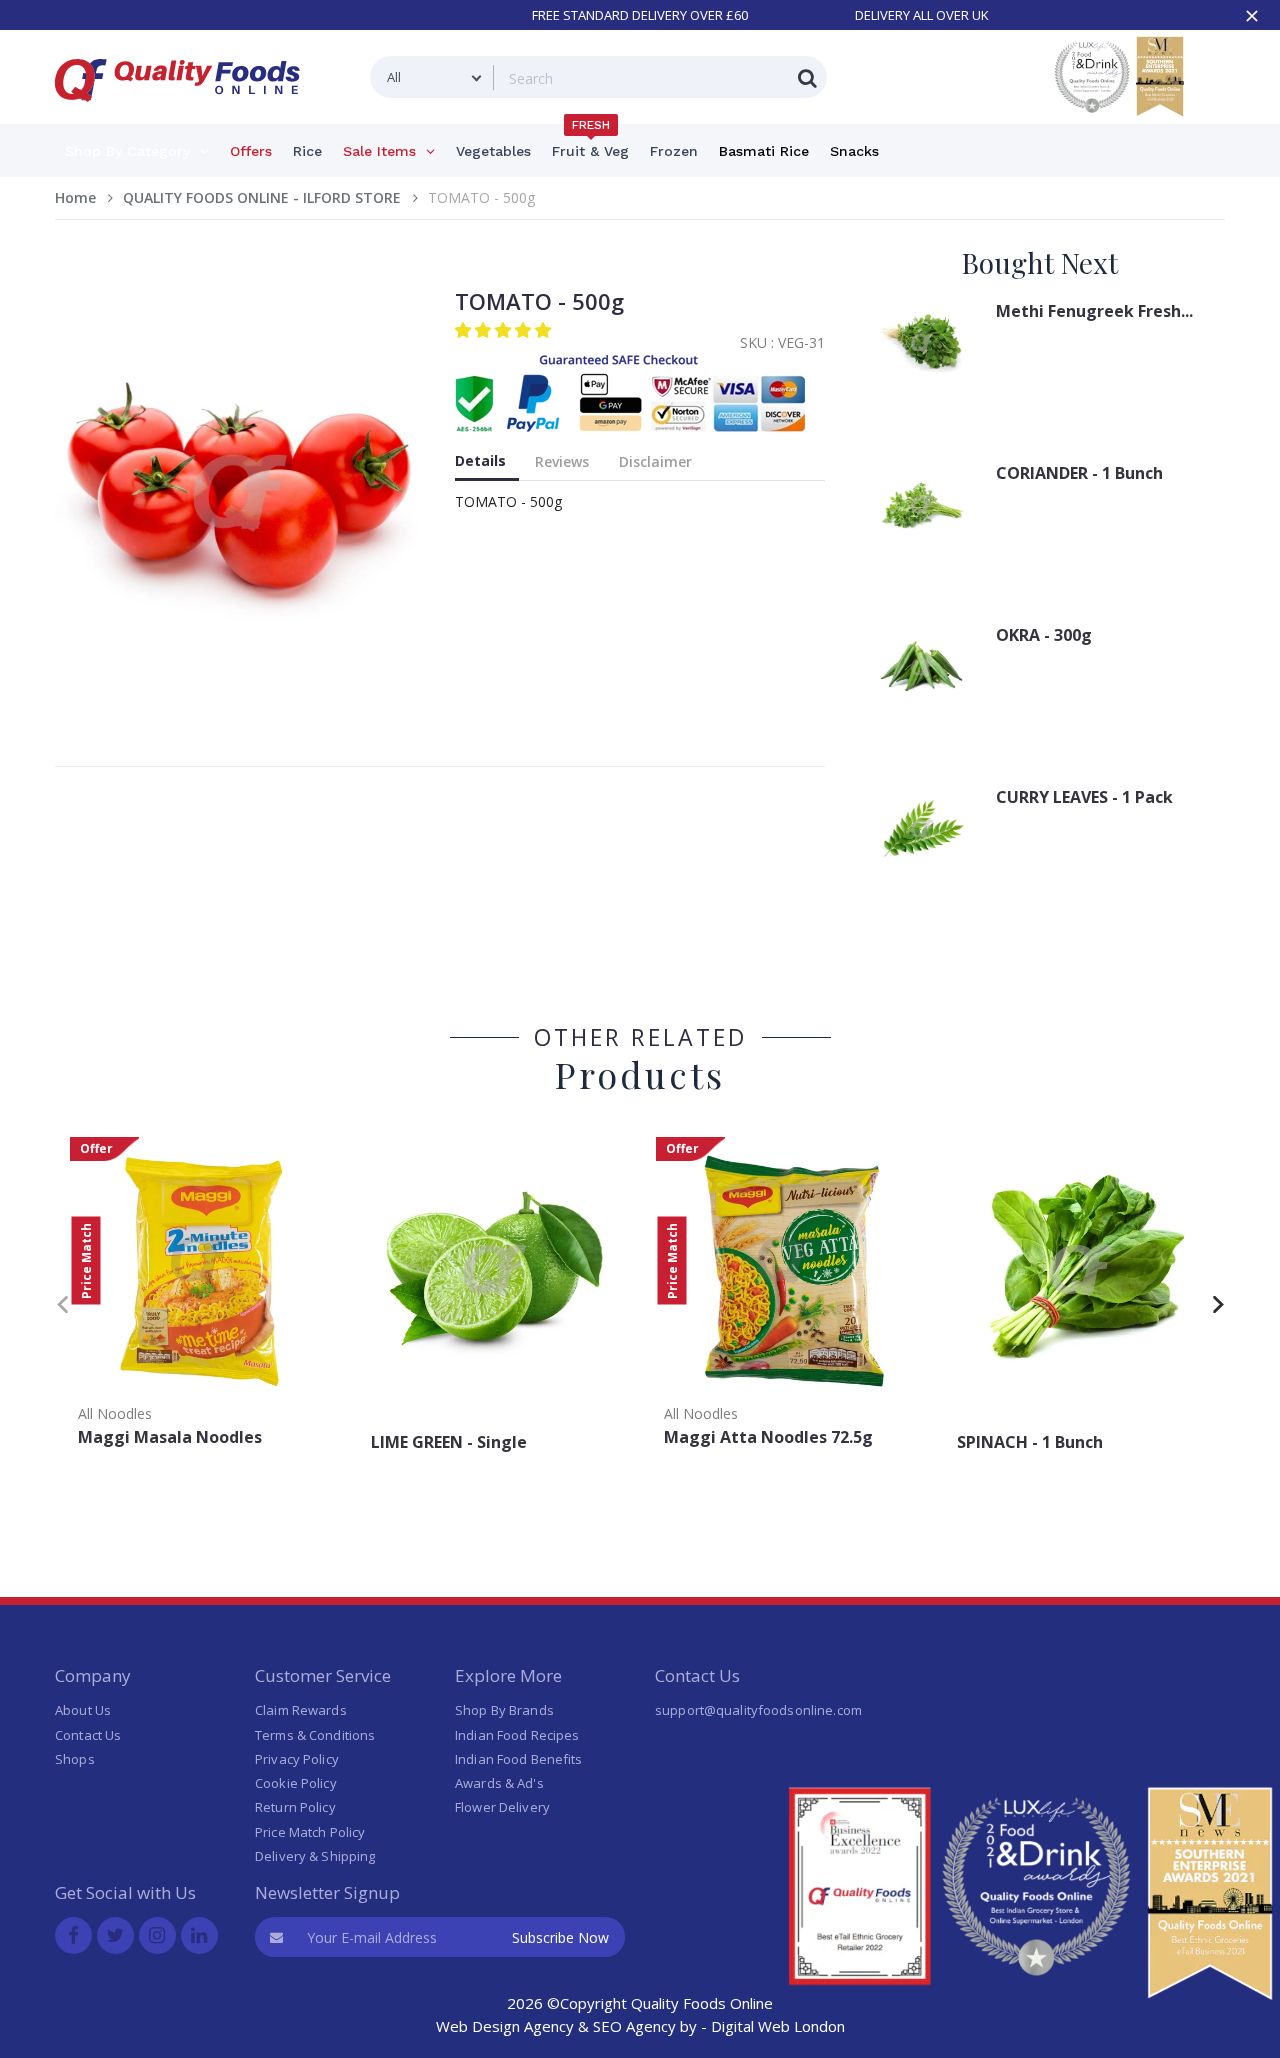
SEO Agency (634, 2026)
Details (480, 460)
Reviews (562, 461)
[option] (201, 1298)
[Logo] (184, 113)
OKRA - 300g (1044, 635)
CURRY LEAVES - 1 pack (1084, 797)
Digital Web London (778, 2026)
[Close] (1252, 16)
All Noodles (115, 1413)
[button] (505, 330)
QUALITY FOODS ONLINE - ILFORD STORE (262, 197)
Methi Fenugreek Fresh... (1094, 311)
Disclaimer (655, 461)
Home (75, 197)
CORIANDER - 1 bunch (1079, 473)
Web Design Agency (505, 2026)
